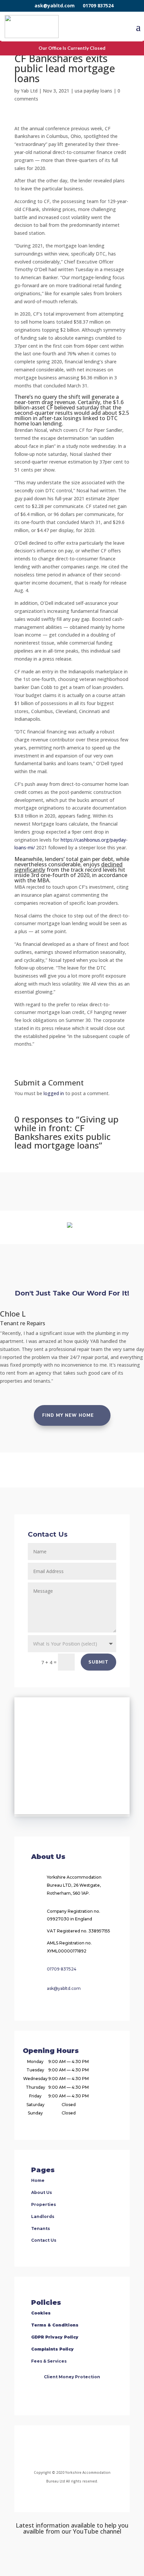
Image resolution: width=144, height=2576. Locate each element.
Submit (98, 1662)
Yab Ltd (29, 91)
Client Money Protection (72, 2377)
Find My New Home (68, 1415)
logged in (54, 1093)
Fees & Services (49, 2361)
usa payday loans (93, 91)
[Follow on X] (80, 2449)
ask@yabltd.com (55, 6)
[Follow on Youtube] (96, 2449)
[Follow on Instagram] (64, 2449)
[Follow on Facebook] (45, 2449)
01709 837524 (98, 6)
